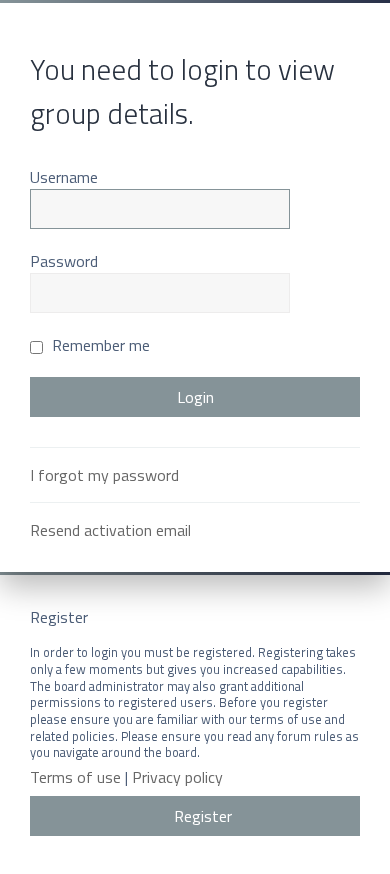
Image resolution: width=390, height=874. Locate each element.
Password (64, 261)
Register (203, 816)
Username (64, 177)
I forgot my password (104, 475)
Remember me (99, 345)
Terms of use (75, 777)
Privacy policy (177, 777)
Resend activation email (110, 530)
